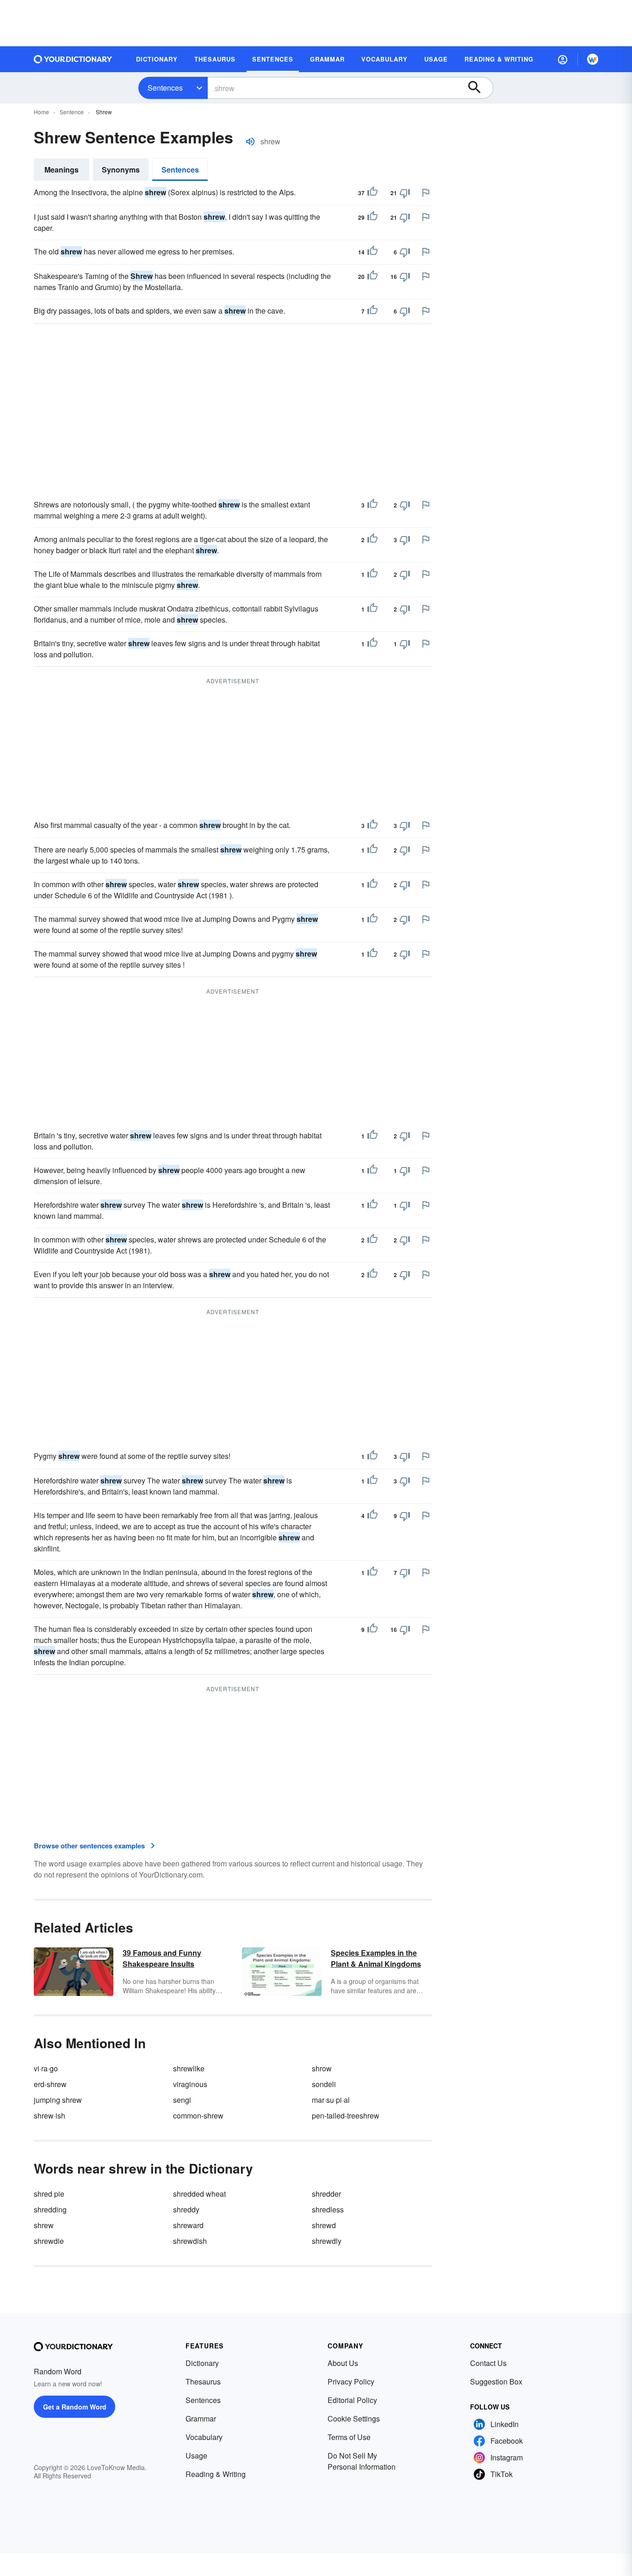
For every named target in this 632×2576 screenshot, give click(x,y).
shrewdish (190, 2241)
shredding (50, 2209)
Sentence (72, 112)
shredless (328, 2209)
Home (41, 112)
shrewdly (327, 2241)
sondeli (324, 2084)
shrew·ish (50, 2116)
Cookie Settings (354, 2418)
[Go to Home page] (73, 59)
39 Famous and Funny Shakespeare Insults (162, 1958)
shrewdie (49, 2241)
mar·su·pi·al (331, 2100)
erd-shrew (50, 2084)
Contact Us (488, 2363)
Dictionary (202, 2363)
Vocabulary (204, 2437)
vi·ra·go (46, 2068)
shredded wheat (199, 2194)
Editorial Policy (352, 2400)
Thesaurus (203, 2381)
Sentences (165, 88)
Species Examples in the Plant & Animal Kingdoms (376, 1958)
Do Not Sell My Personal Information (362, 2461)
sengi (182, 2100)
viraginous (190, 2084)
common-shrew (198, 2116)
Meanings (62, 170)
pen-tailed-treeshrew (346, 2116)
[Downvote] (405, 193)
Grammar (201, 2418)
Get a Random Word (75, 2407)
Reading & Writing (216, 2474)
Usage (196, 2456)
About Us (343, 2363)
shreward (188, 2225)
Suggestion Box (496, 2381)
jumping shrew (58, 2100)
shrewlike (189, 2068)
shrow (322, 2068)
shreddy (186, 2209)
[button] (563, 59)
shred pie (49, 2194)
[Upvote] (372, 193)
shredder (326, 2194)
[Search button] (479, 88)
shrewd (324, 2225)
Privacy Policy (351, 2381)
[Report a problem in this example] (426, 192)
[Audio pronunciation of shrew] (250, 142)
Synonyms (121, 170)
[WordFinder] (593, 59)
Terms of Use (349, 2437)
